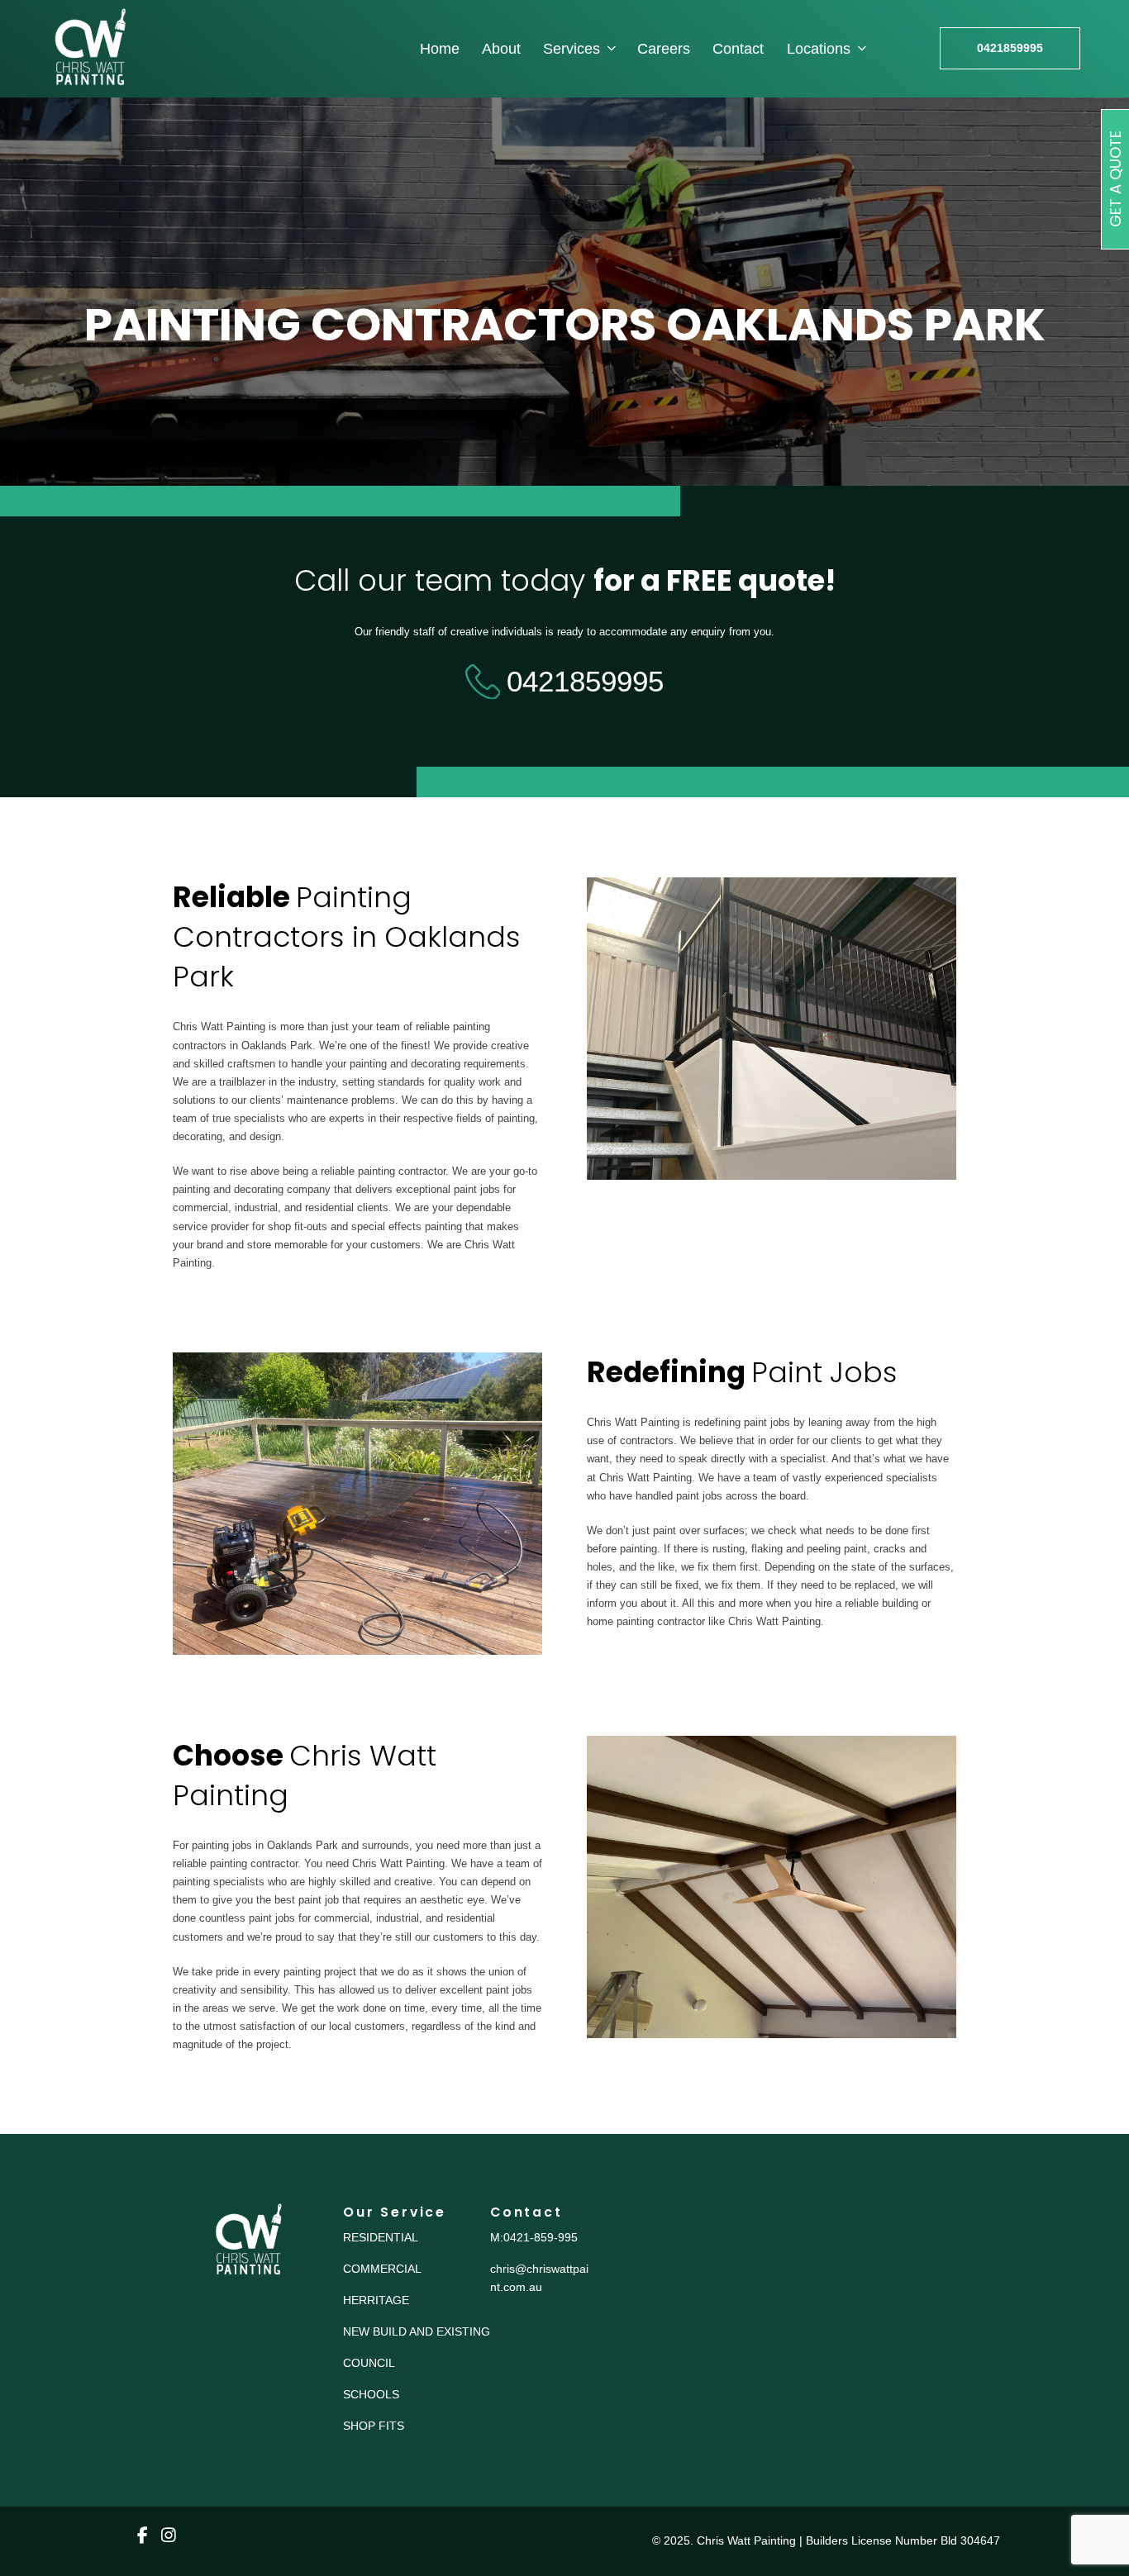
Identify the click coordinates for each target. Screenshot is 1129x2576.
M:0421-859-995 (534, 2237)
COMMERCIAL (382, 2269)
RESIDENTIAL (381, 2237)
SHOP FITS (374, 2426)
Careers (664, 48)
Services (572, 48)
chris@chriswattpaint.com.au (539, 2278)
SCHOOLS (371, 2394)
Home (440, 48)
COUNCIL (369, 2363)
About (501, 48)
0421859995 (1010, 48)
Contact (738, 48)
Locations (819, 48)
